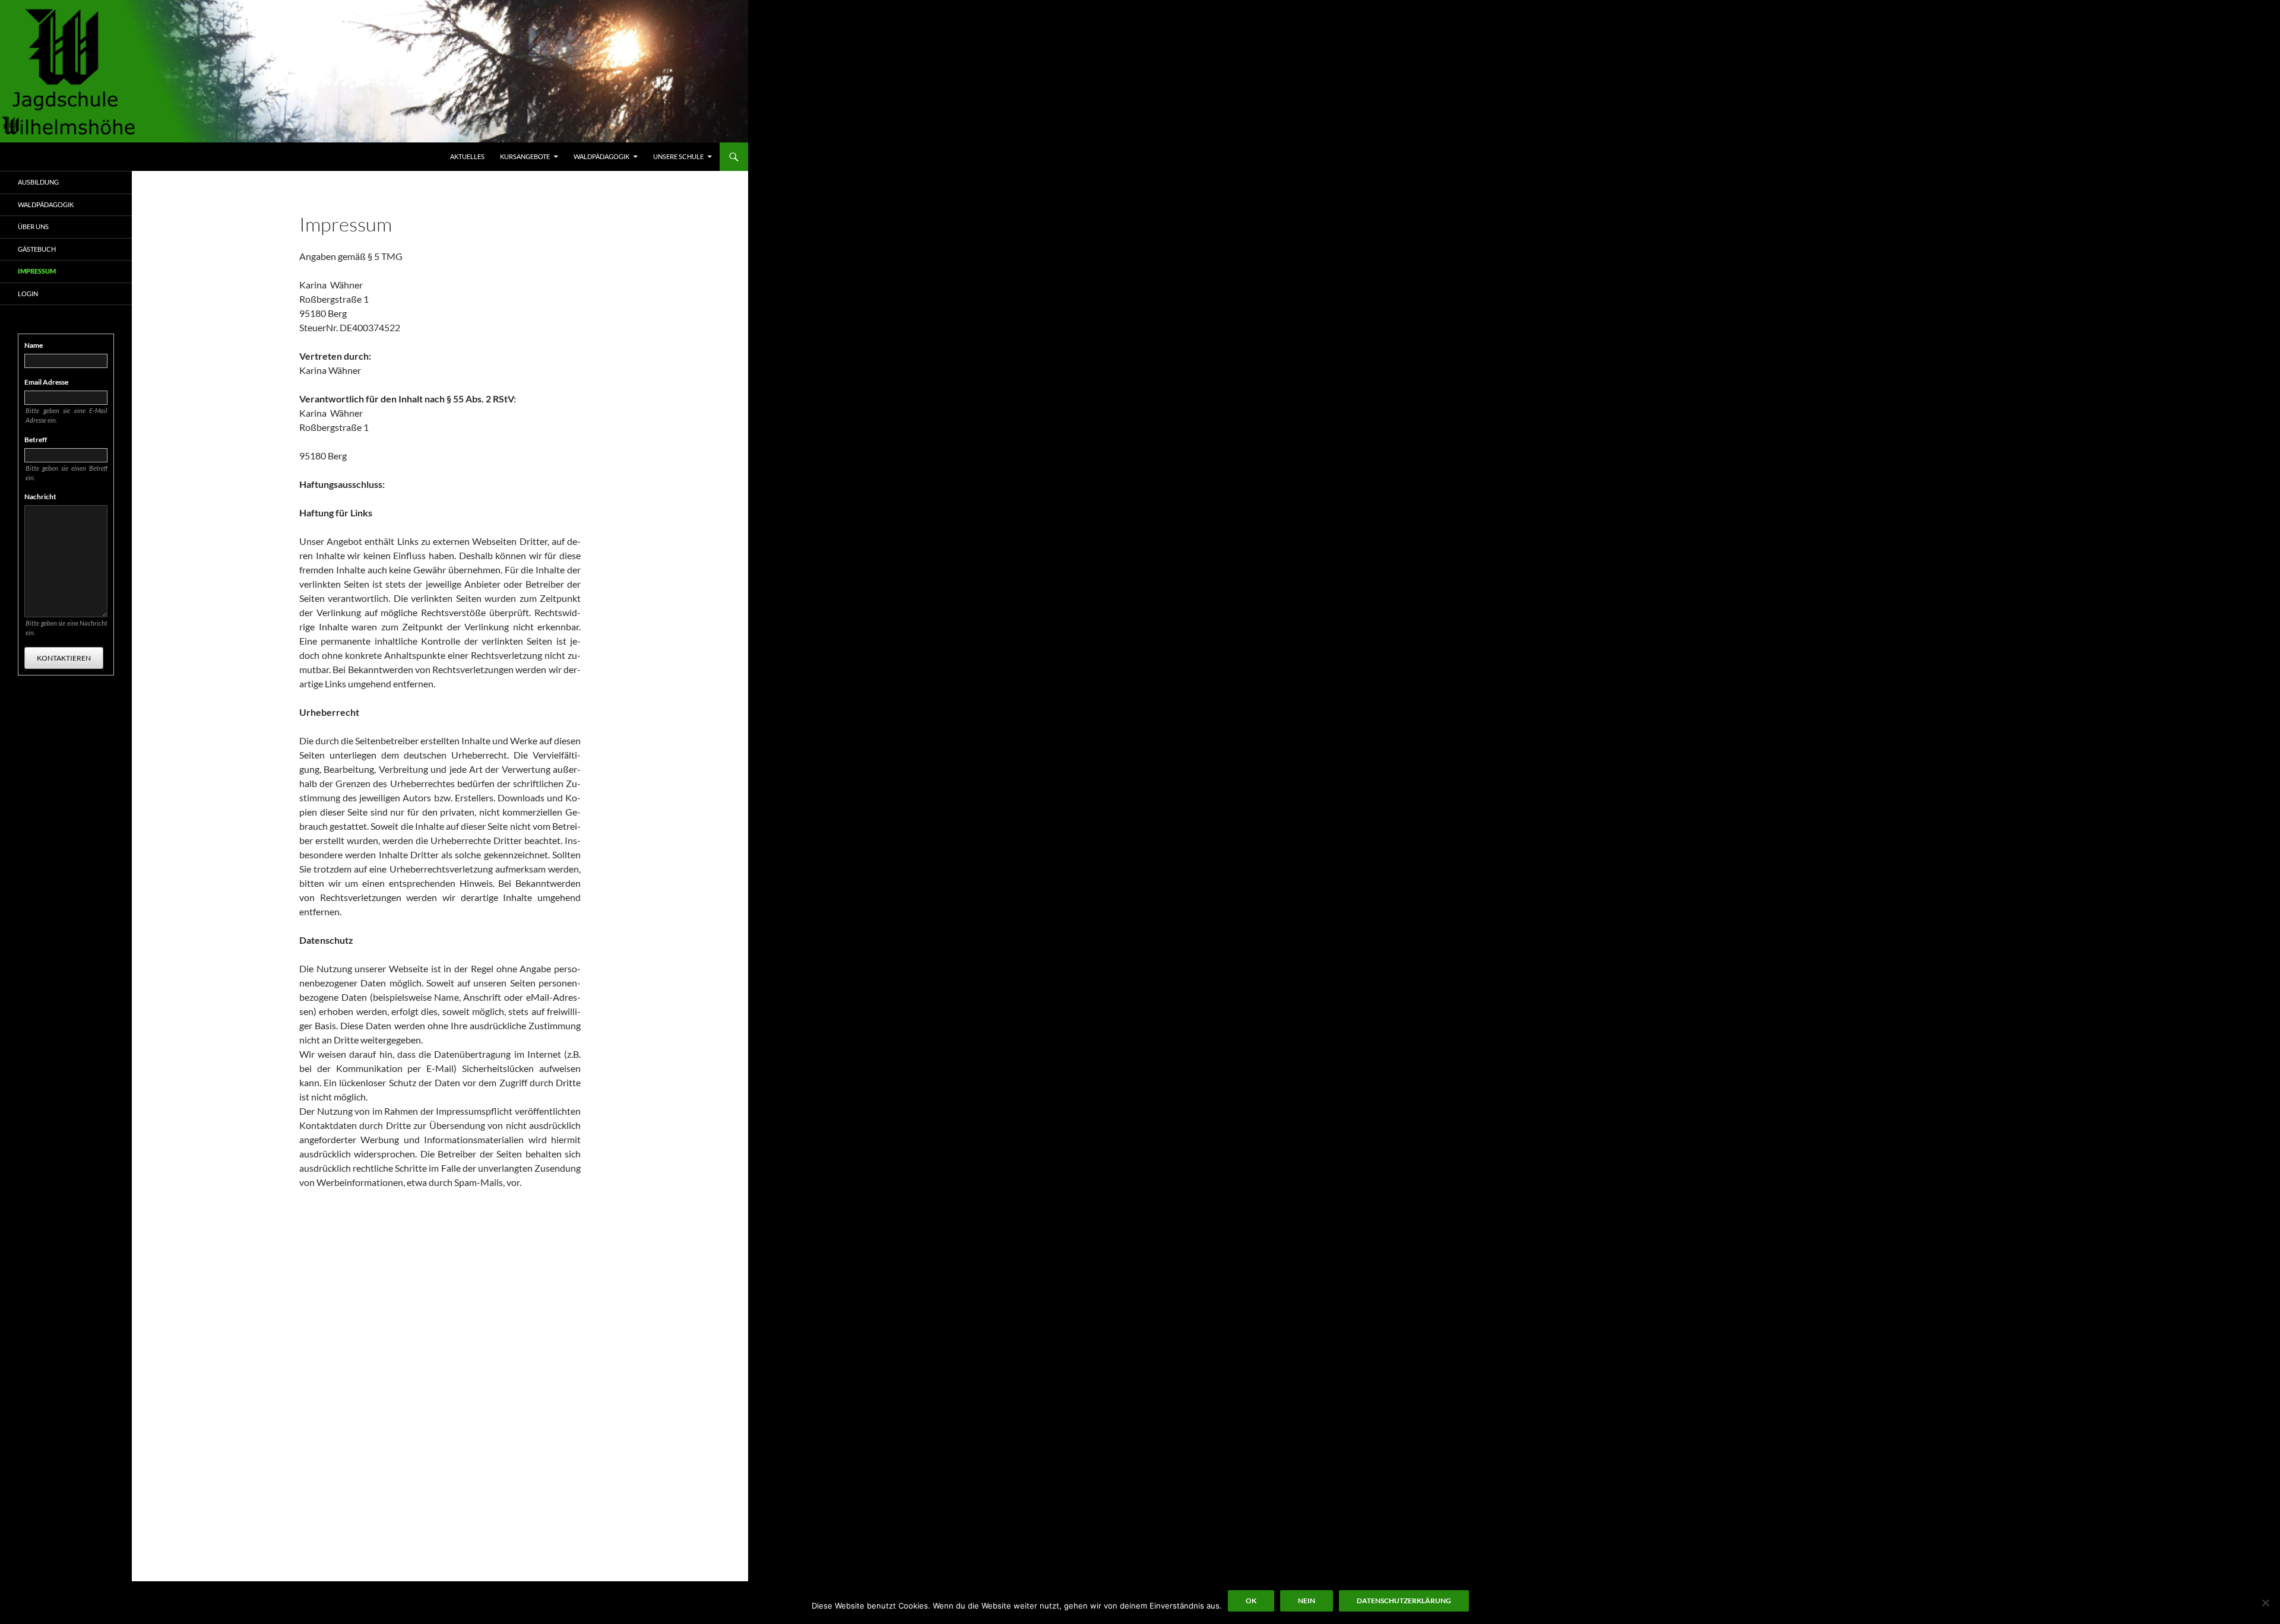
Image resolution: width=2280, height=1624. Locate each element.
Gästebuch (37, 249)
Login (28, 294)
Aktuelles (467, 156)
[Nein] (2265, 1603)
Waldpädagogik (601, 156)
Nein (1307, 1601)
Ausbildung (38, 182)
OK (1251, 1601)
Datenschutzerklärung (1404, 1601)
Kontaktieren (64, 658)
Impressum (37, 271)
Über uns (33, 226)
